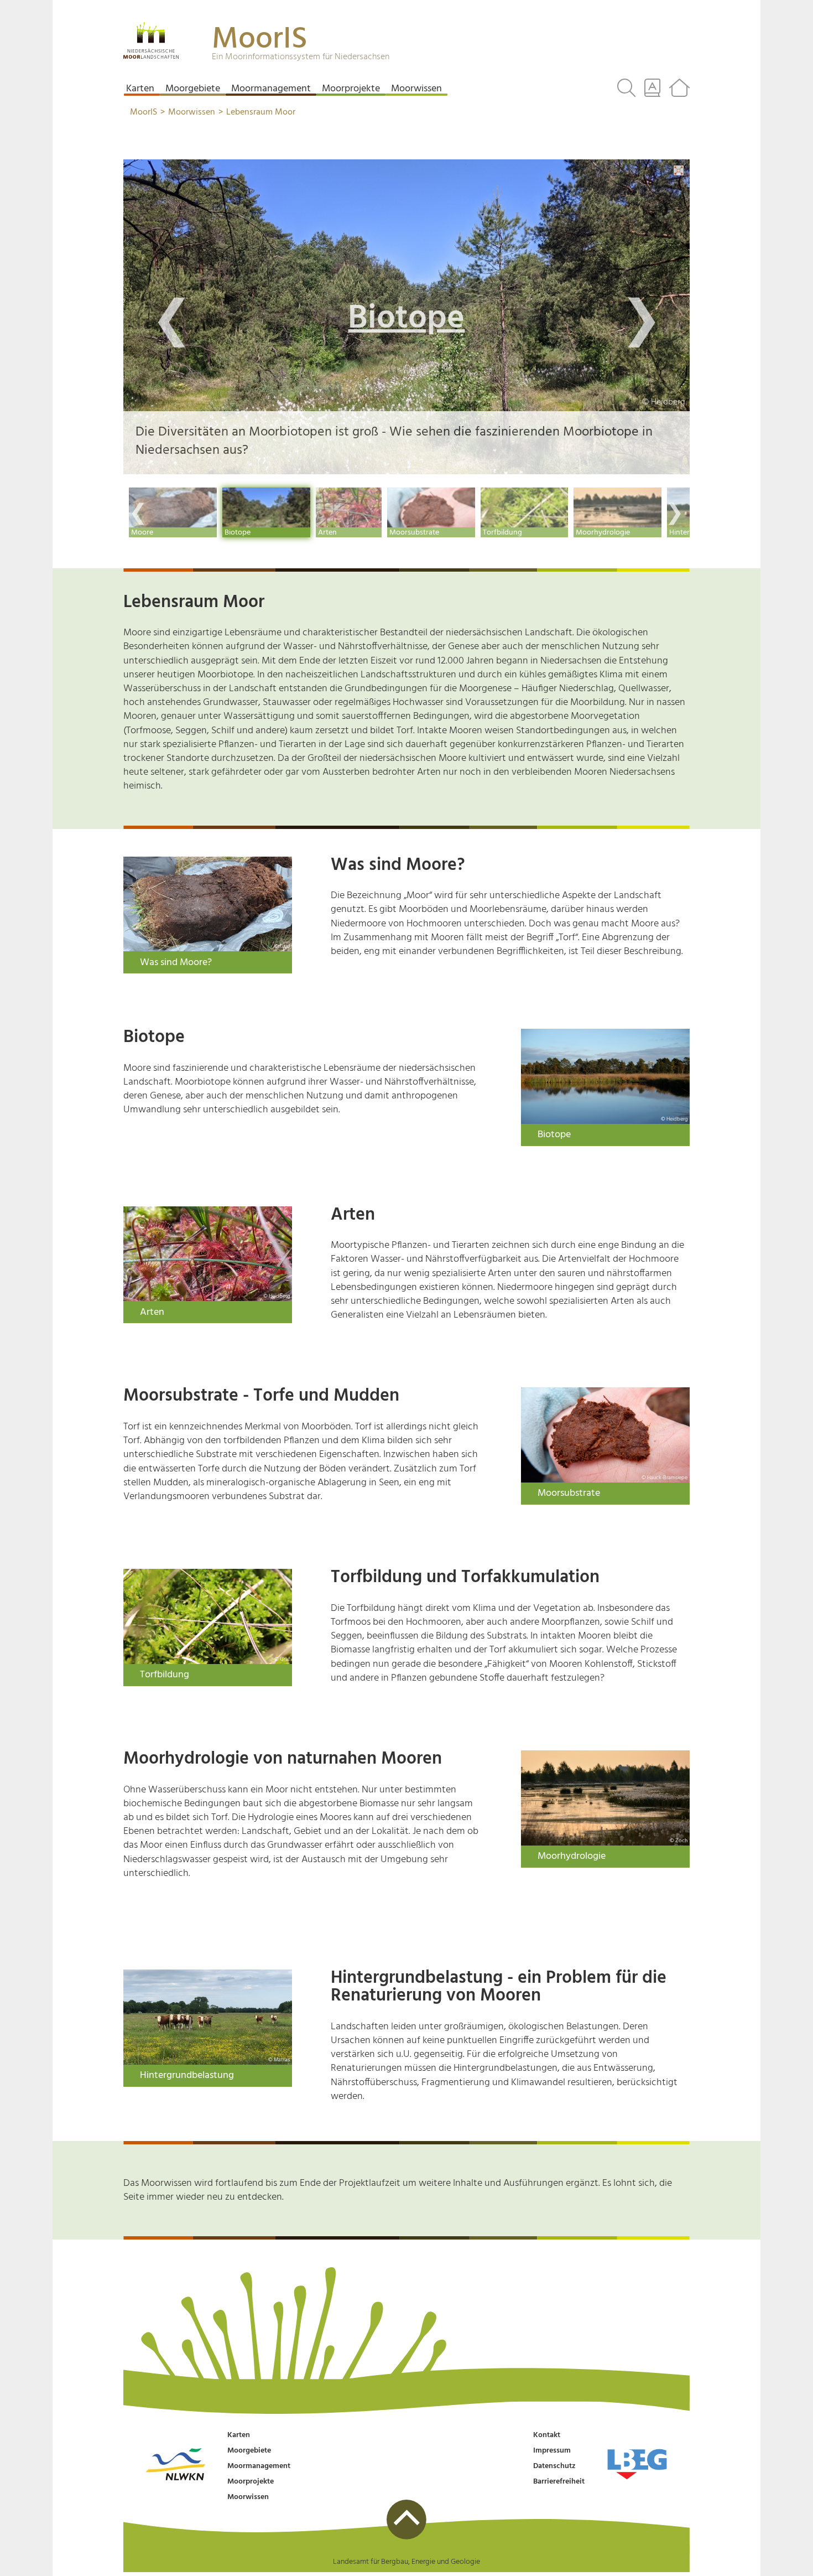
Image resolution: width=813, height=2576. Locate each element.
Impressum (552, 2451)
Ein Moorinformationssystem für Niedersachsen (301, 57)
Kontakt (547, 2435)
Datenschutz (554, 2466)
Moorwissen (248, 2497)
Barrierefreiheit (559, 2482)
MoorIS (260, 40)
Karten (239, 2435)
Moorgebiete (249, 2451)
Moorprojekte (251, 2482)
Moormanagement (259, 2466)
